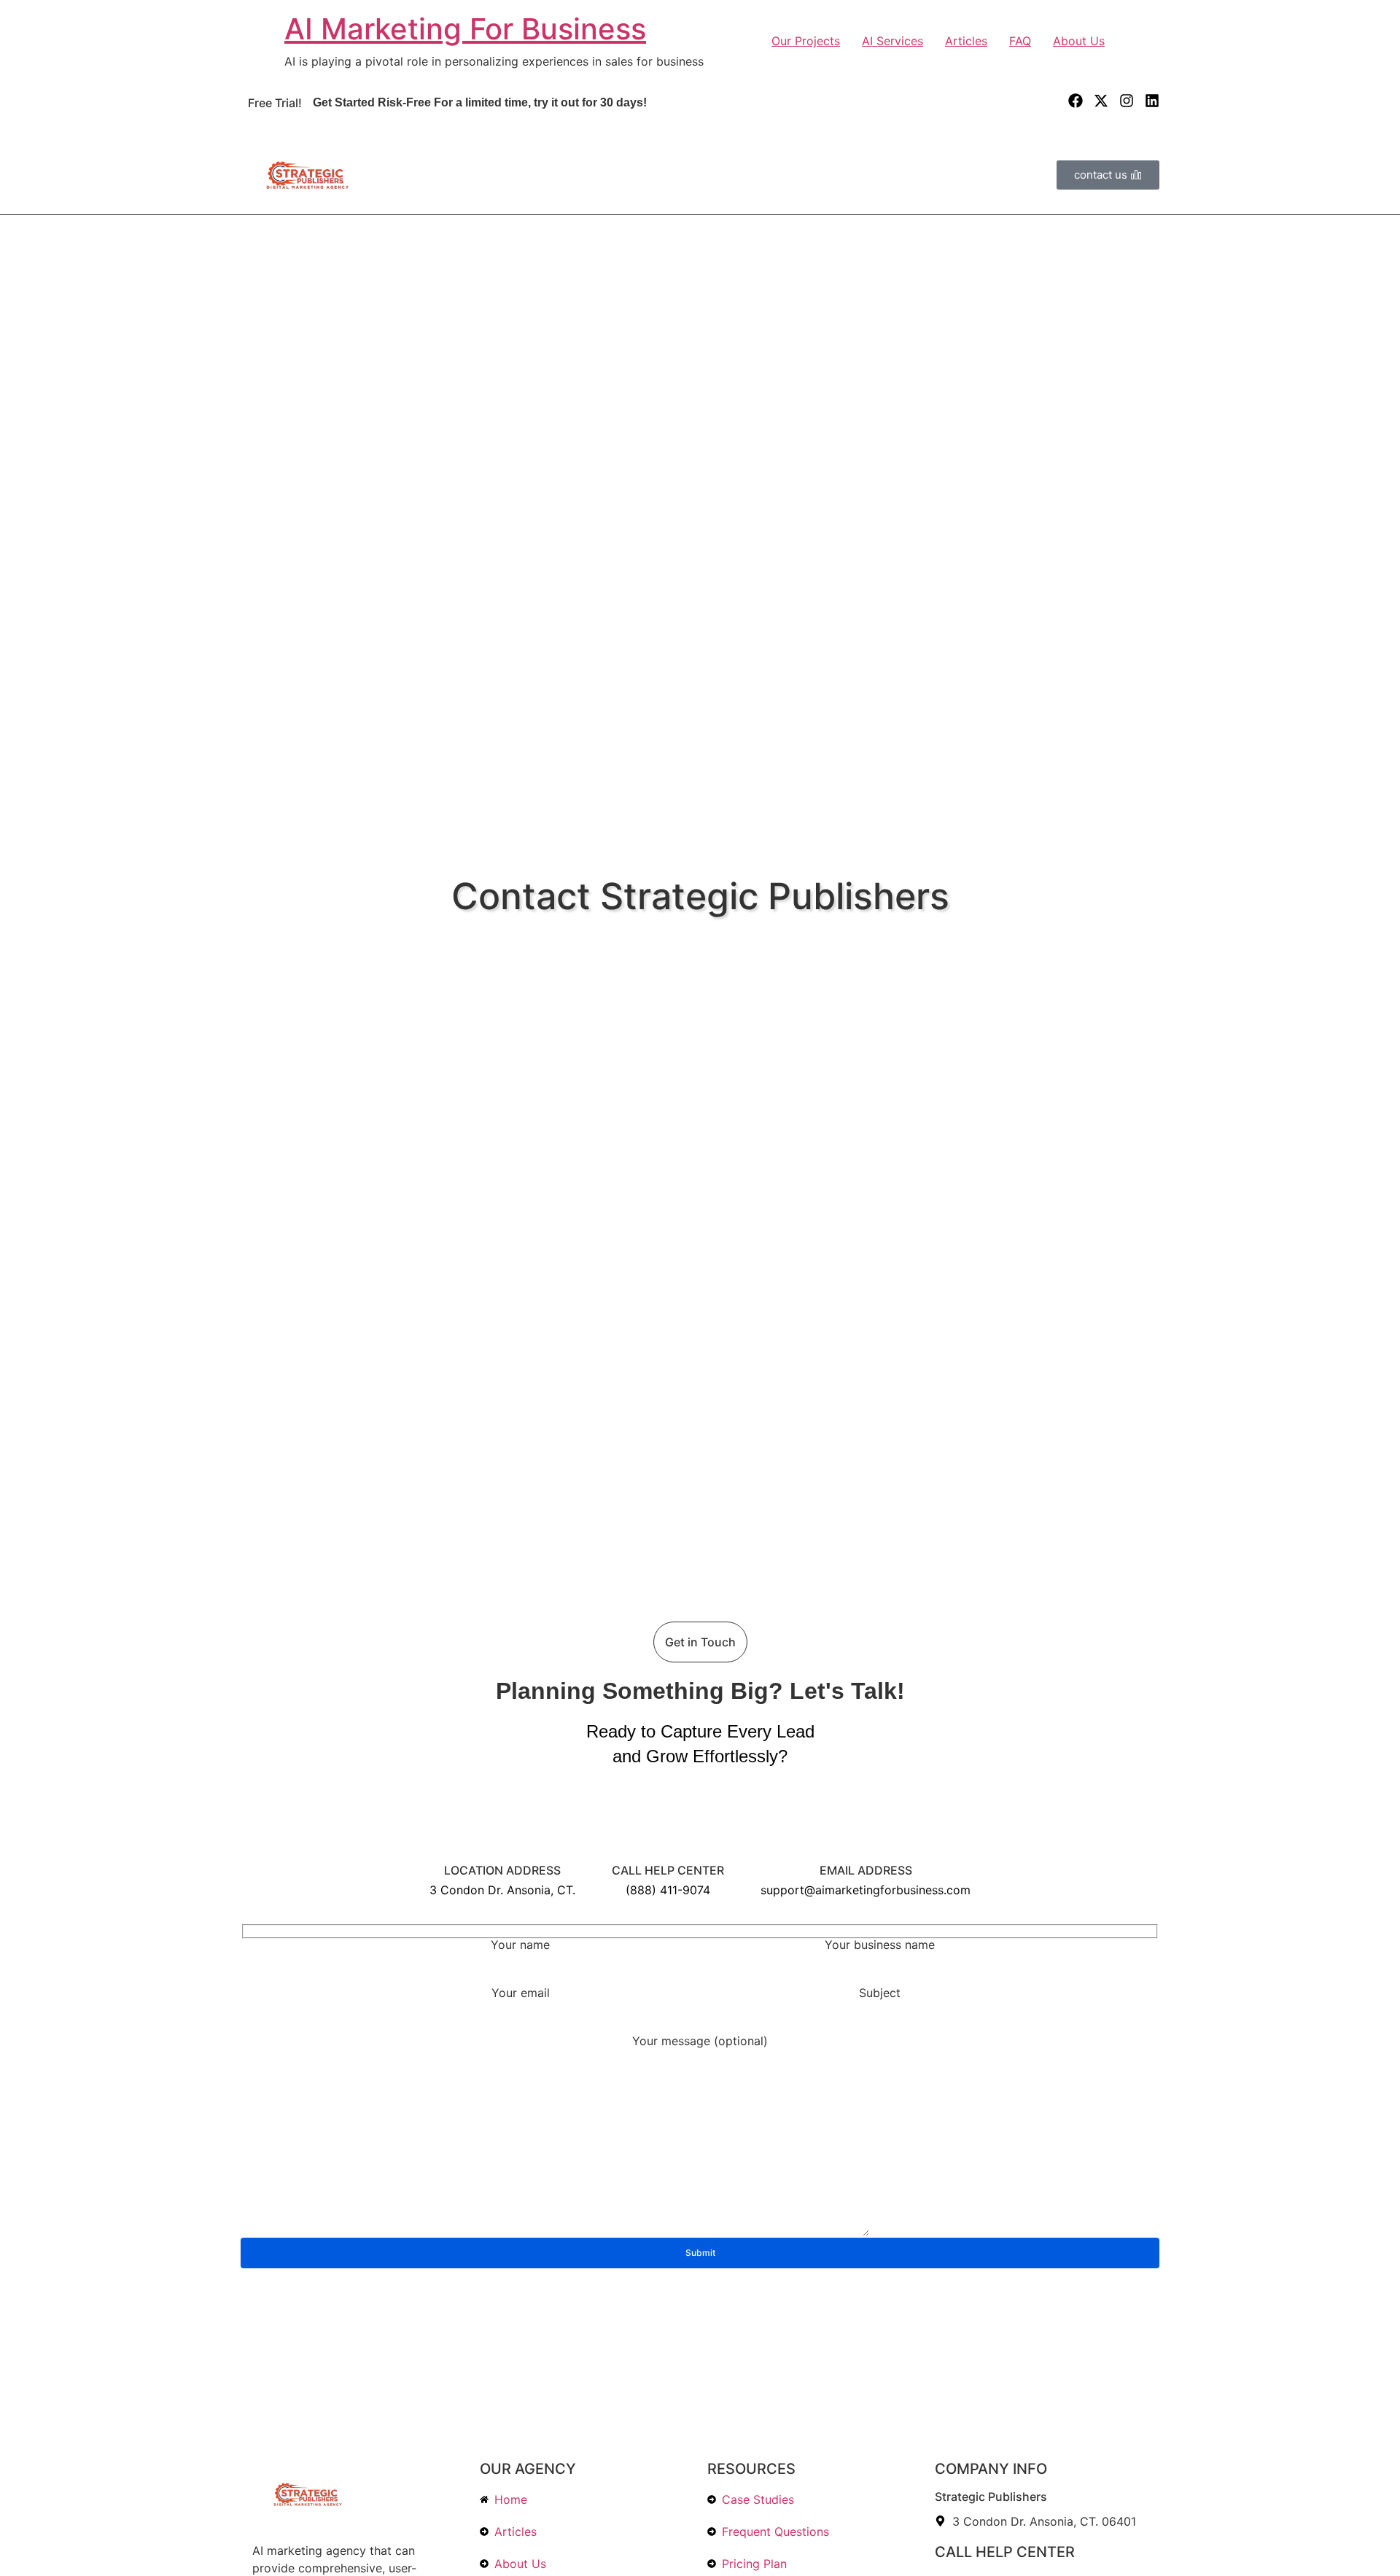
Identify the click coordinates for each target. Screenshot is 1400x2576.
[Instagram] (1127, 101)
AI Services (892, 41)
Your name (520, 1945)
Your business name (880, 1945)
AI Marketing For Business (465, 29)
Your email (521, 1993)
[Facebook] (1076, 101)
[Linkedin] (1152, 101)
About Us (1079, 41)
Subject (880, 1993)
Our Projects (806, 41)
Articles (966, 41)
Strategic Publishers (991, 2497)
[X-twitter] (1101, 101)
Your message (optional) (700, 2042)
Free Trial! (275, 103)
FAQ (1020, 41)
